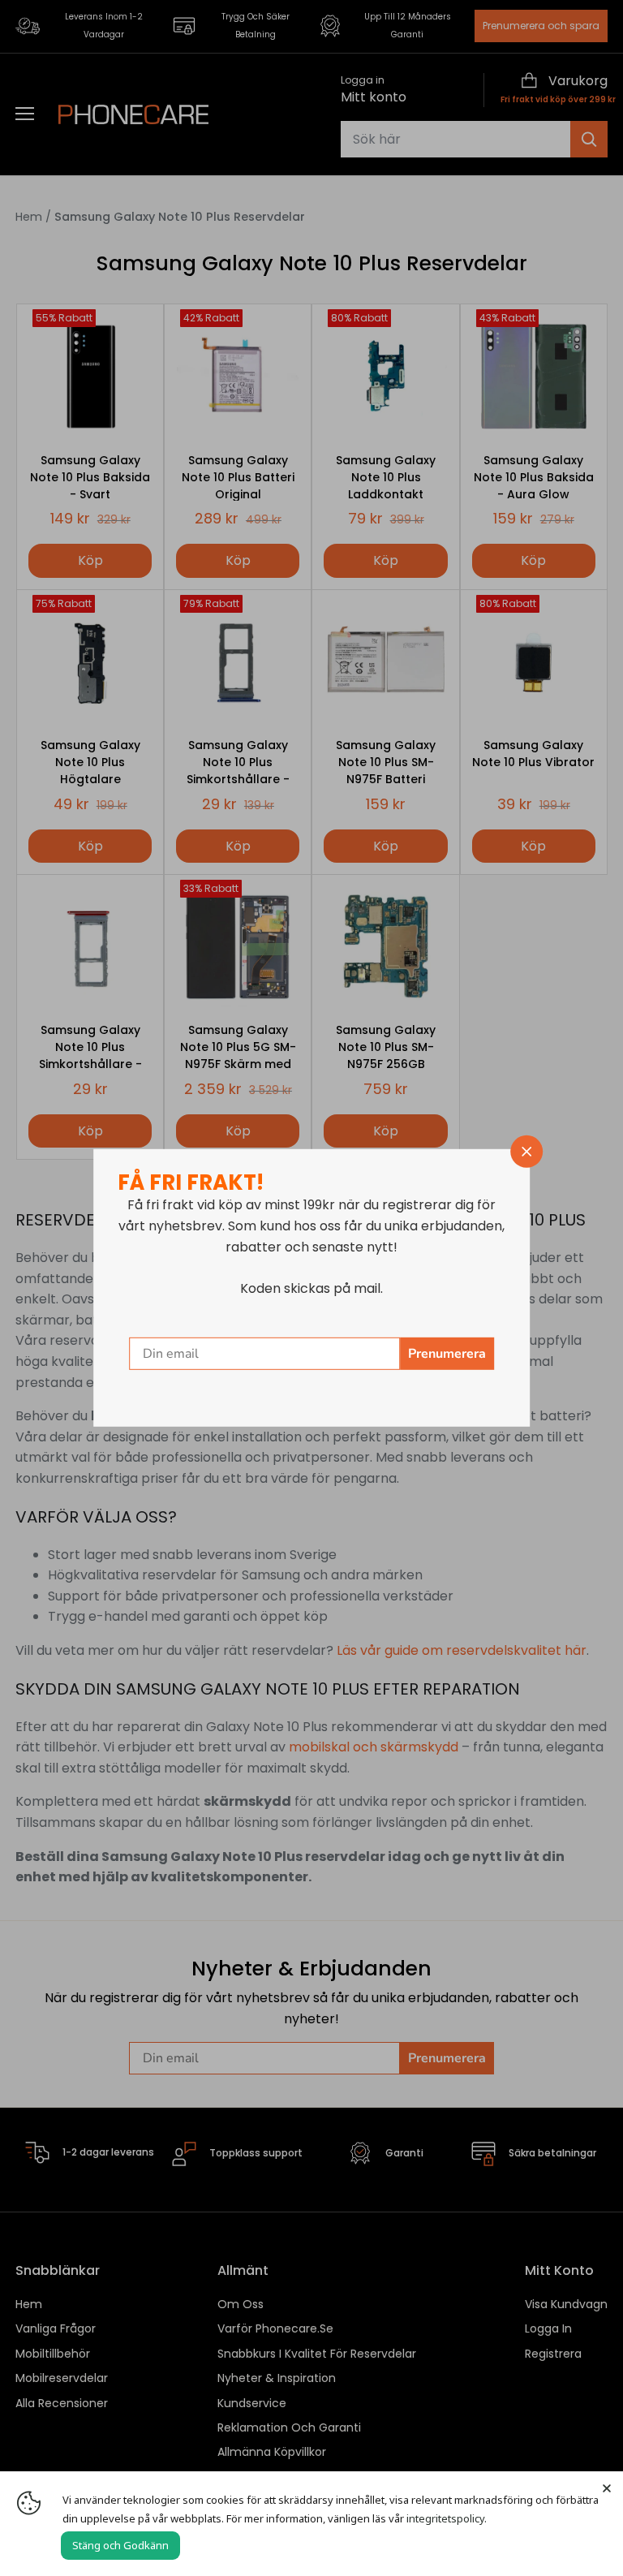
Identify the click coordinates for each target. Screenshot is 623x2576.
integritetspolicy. (447, 2518)
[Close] (607, 2488)
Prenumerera (447, 1354)
